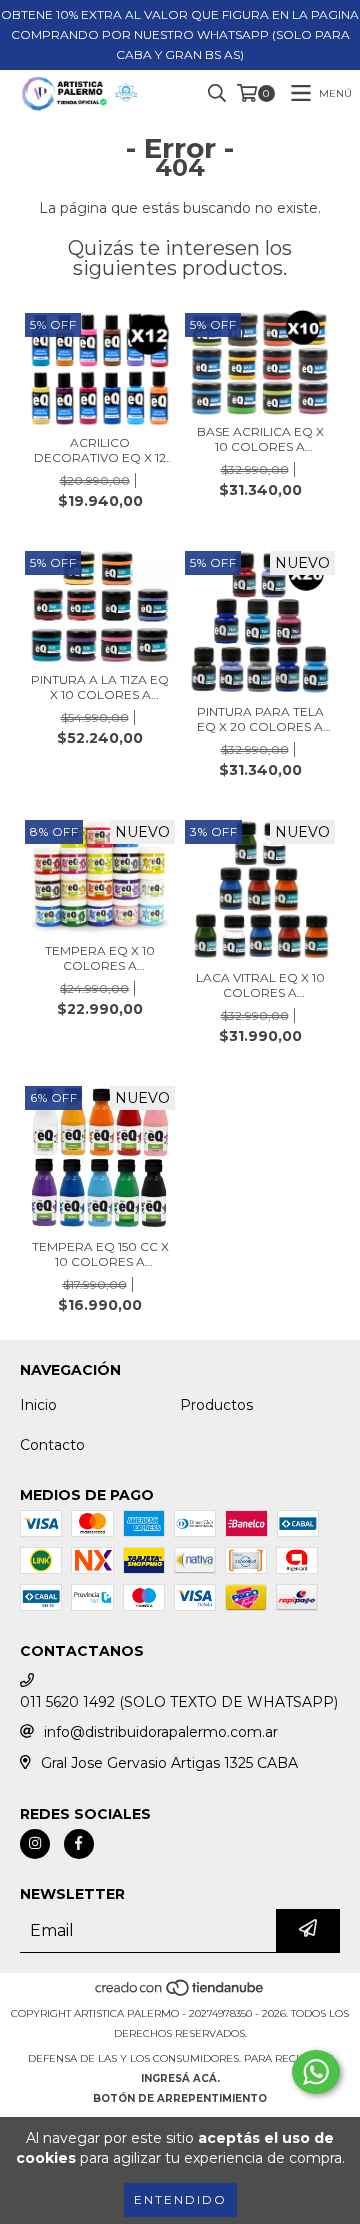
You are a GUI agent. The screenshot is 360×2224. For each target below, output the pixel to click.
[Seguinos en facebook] (79, 1844)
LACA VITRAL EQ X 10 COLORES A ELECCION (260, 985)
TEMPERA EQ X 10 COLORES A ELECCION (100, 958)
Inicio (38, 1405)
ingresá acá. (180, 2078)
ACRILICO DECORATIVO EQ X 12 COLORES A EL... (100, 450)
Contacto (52, 1445)
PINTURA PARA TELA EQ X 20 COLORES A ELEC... (260, 719)
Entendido (180, 2199)
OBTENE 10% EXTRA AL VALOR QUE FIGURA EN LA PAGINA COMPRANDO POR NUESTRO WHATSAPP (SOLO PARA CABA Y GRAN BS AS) (180, 34)
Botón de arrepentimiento (180, 2098)
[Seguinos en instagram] (35, 1844)
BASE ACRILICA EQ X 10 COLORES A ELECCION (260, 439)
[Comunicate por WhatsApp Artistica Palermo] (316, 2072)
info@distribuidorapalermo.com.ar (161, 1732)
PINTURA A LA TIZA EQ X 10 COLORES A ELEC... (100, 687)
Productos (216, 1405)
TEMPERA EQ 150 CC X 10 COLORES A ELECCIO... (100, 1254)
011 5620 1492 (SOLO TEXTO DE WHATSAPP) (179, 1702)
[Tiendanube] (180, 1993)
